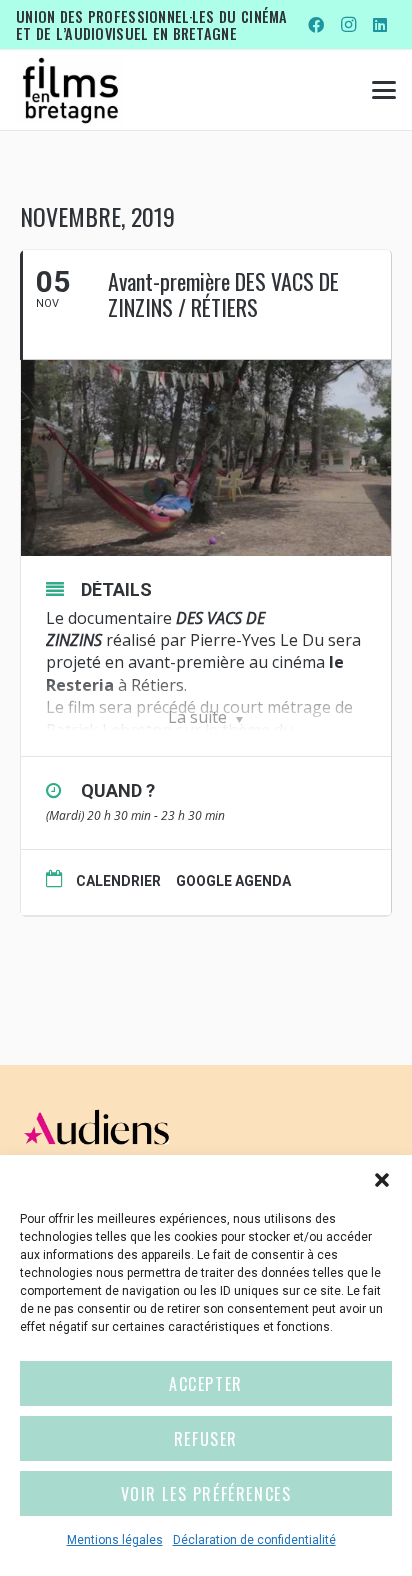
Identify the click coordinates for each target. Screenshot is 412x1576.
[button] (382, 1180)
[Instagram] (348, 25)
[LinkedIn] (380, 25)
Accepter (206, 1384)
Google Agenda (233, 881)
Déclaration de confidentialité (254, 1540)
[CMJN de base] (70, 90)
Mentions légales (115, 1540)
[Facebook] (316, 25)
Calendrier (118, 881)
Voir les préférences (206, 1494)
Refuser (206, 1439)
